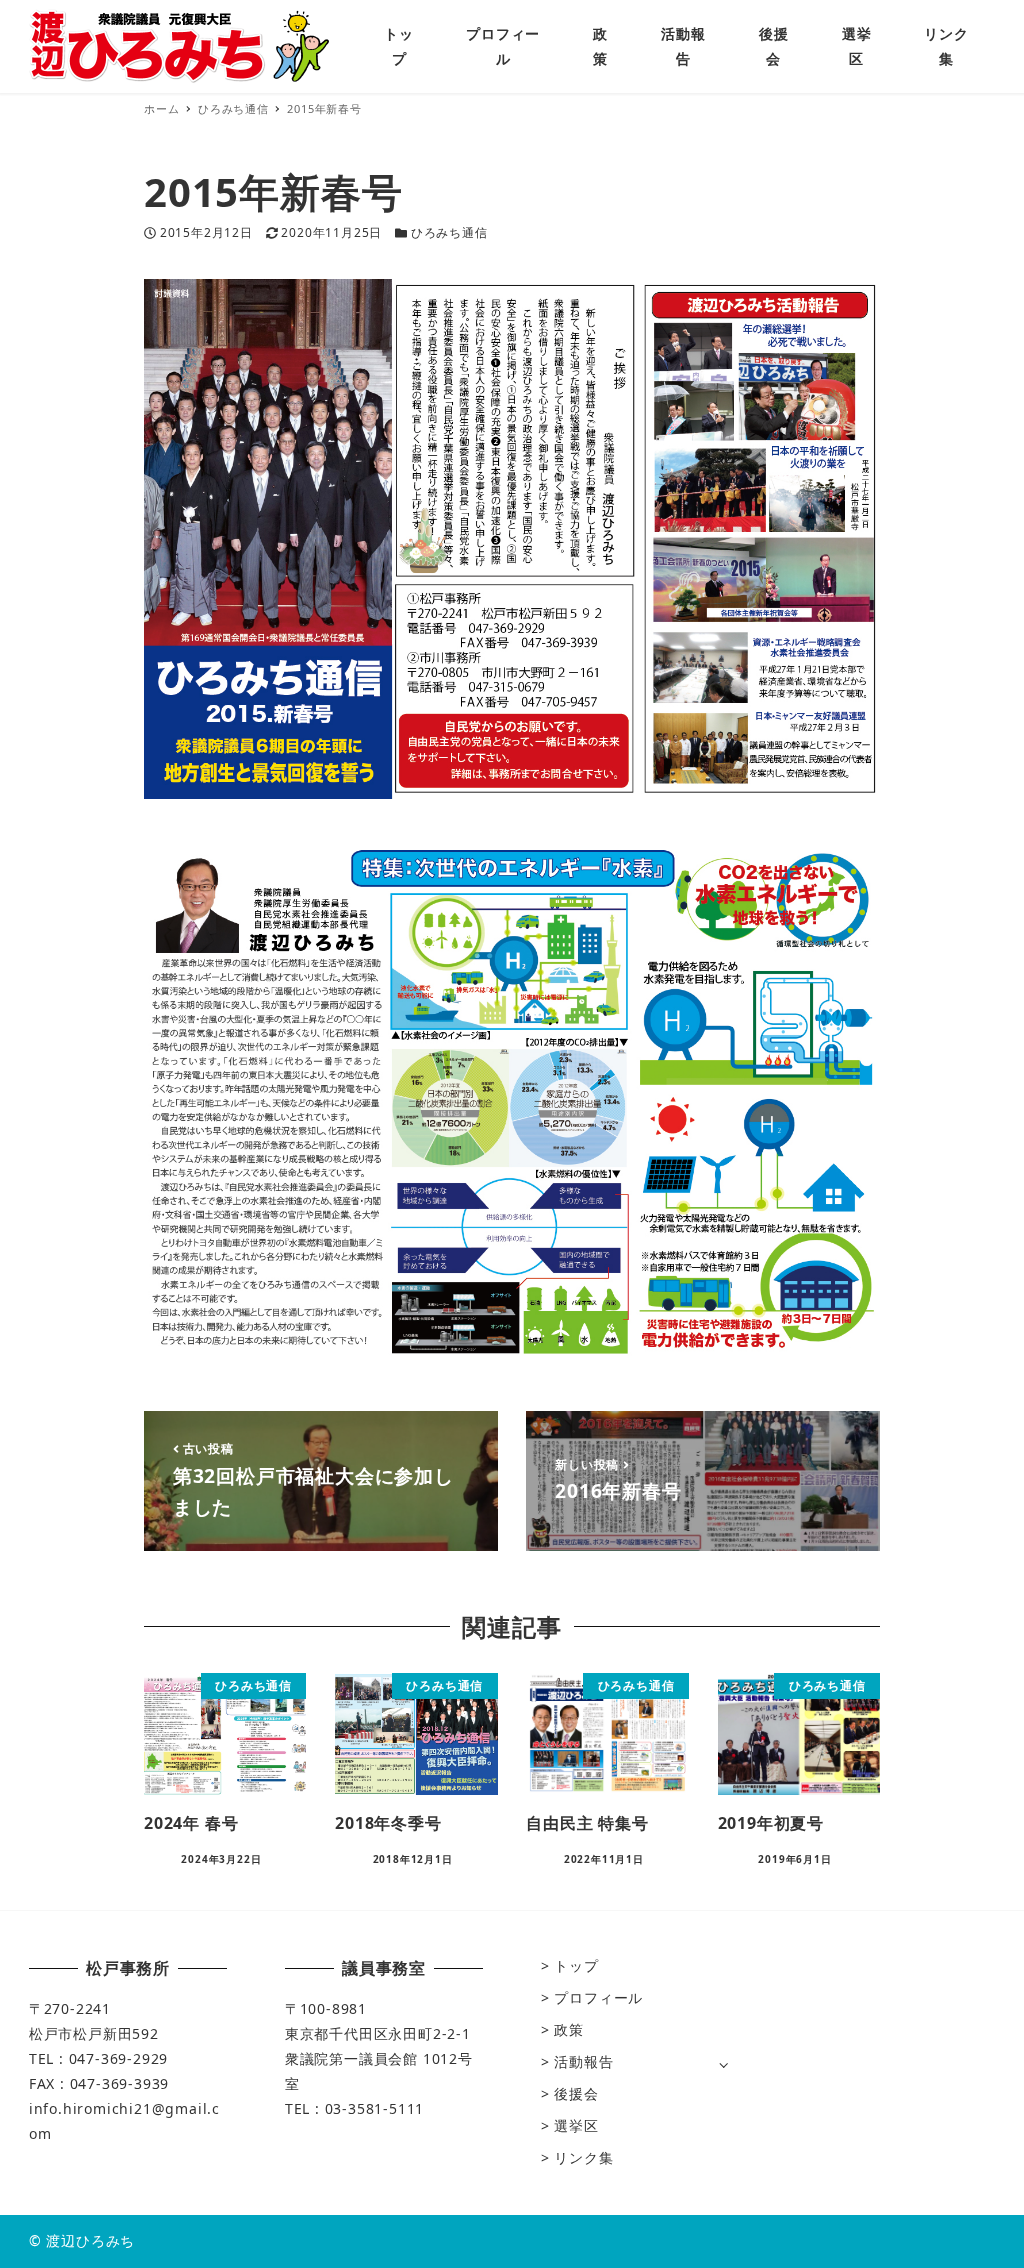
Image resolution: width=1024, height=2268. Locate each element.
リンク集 (583, 2157)
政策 (569, 2029)
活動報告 (583, 2061)
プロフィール (598, 1997)
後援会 (576, 2093)
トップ (576, 1965)
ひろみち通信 (449, 232)
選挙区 (576, 2125)
